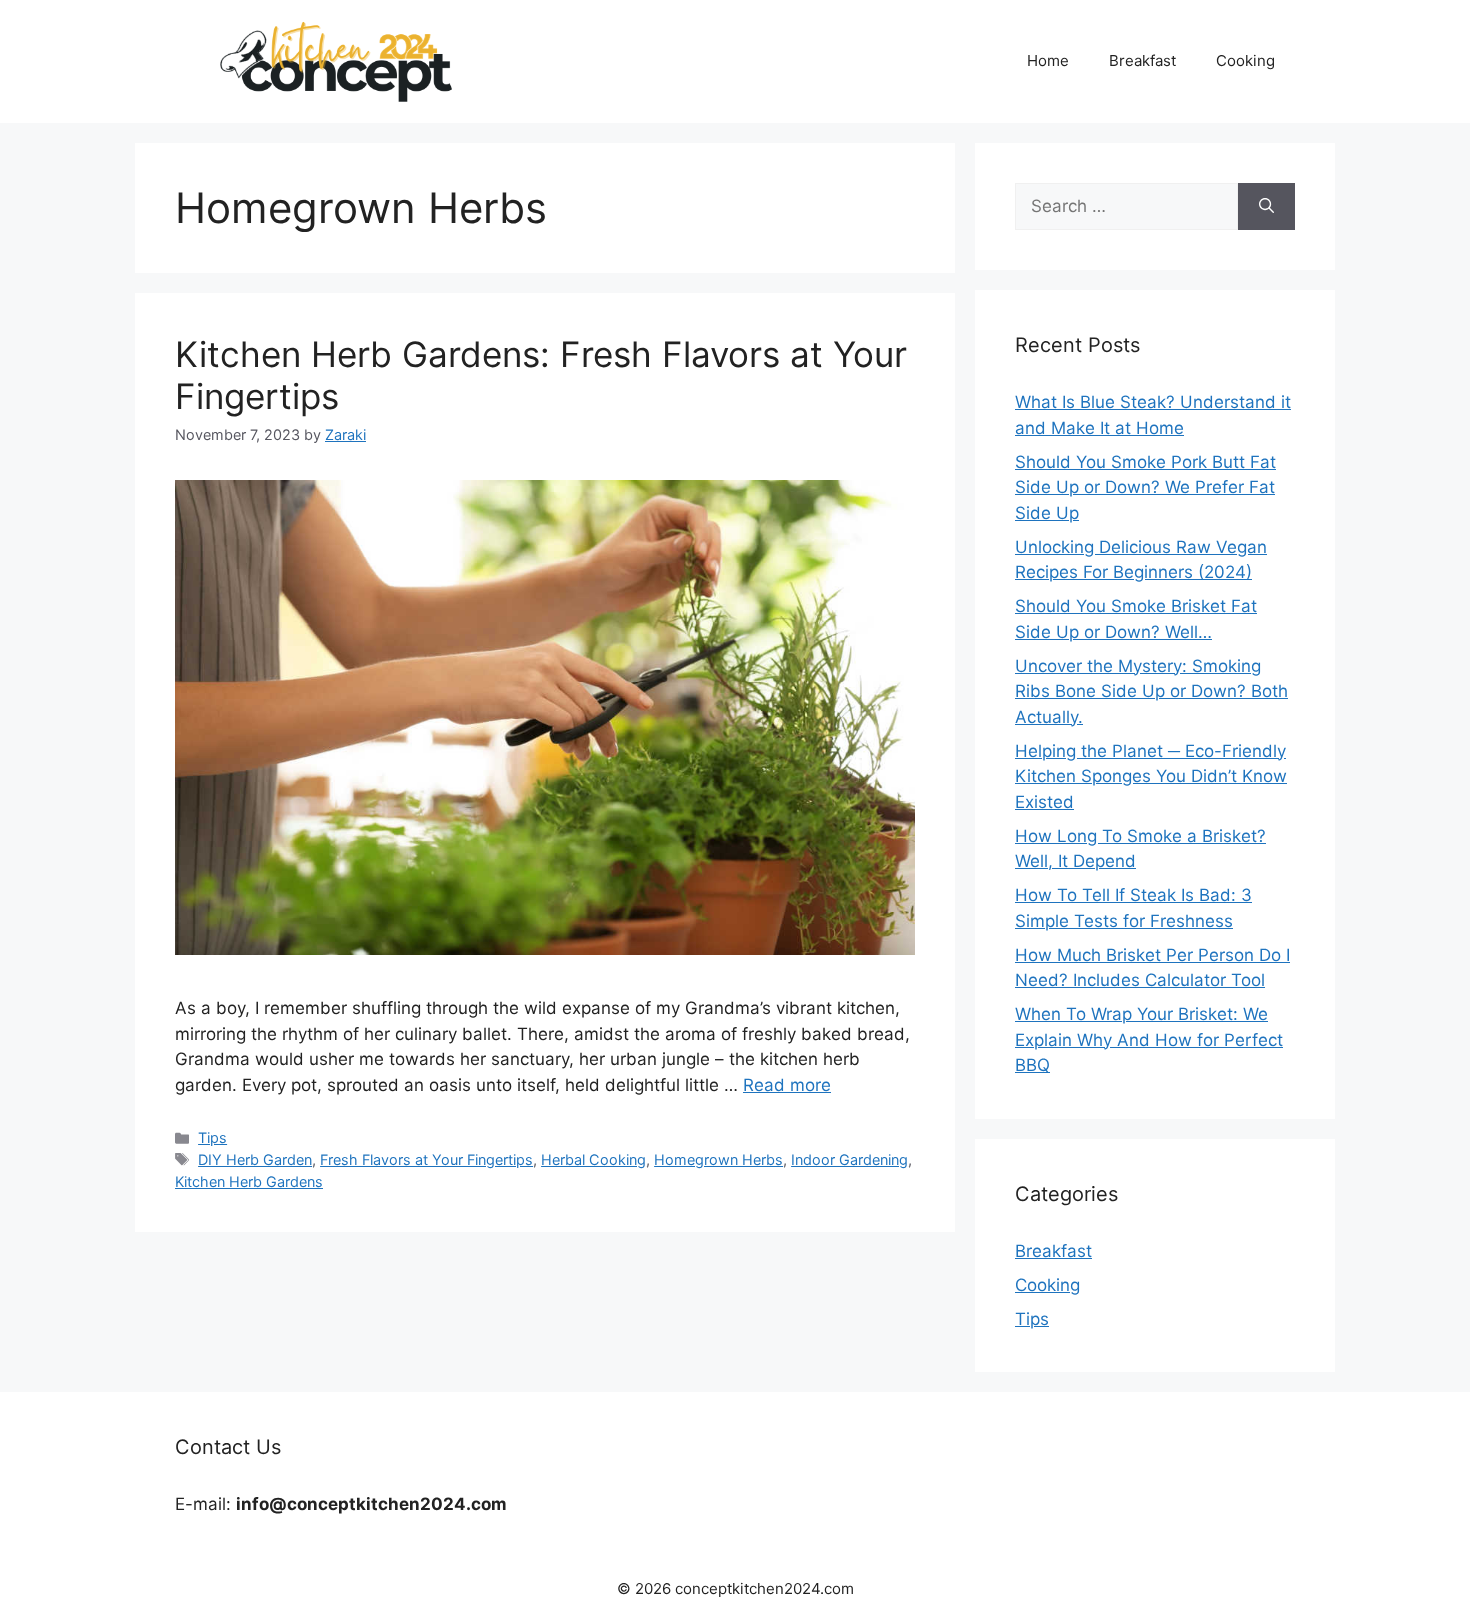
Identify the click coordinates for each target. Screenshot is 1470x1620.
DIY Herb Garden (255, 1159)
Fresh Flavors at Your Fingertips (426, 1159)
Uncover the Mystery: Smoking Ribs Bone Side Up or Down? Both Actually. (1151, 691)
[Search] (1266, 207)
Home (1048, 60)
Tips (212, 1137)
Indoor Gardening (849, 1159)
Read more (787, 1085)
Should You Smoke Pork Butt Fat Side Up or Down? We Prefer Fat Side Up (1145, 487)
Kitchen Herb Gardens (249, 1181)
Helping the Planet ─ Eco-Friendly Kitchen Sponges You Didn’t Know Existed (1151, 776)
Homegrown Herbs (718, 1159)
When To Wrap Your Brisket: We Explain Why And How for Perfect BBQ (1149, 1039)
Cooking (1245, 60)
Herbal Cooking (593, 1159)
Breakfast (1142, 60)
